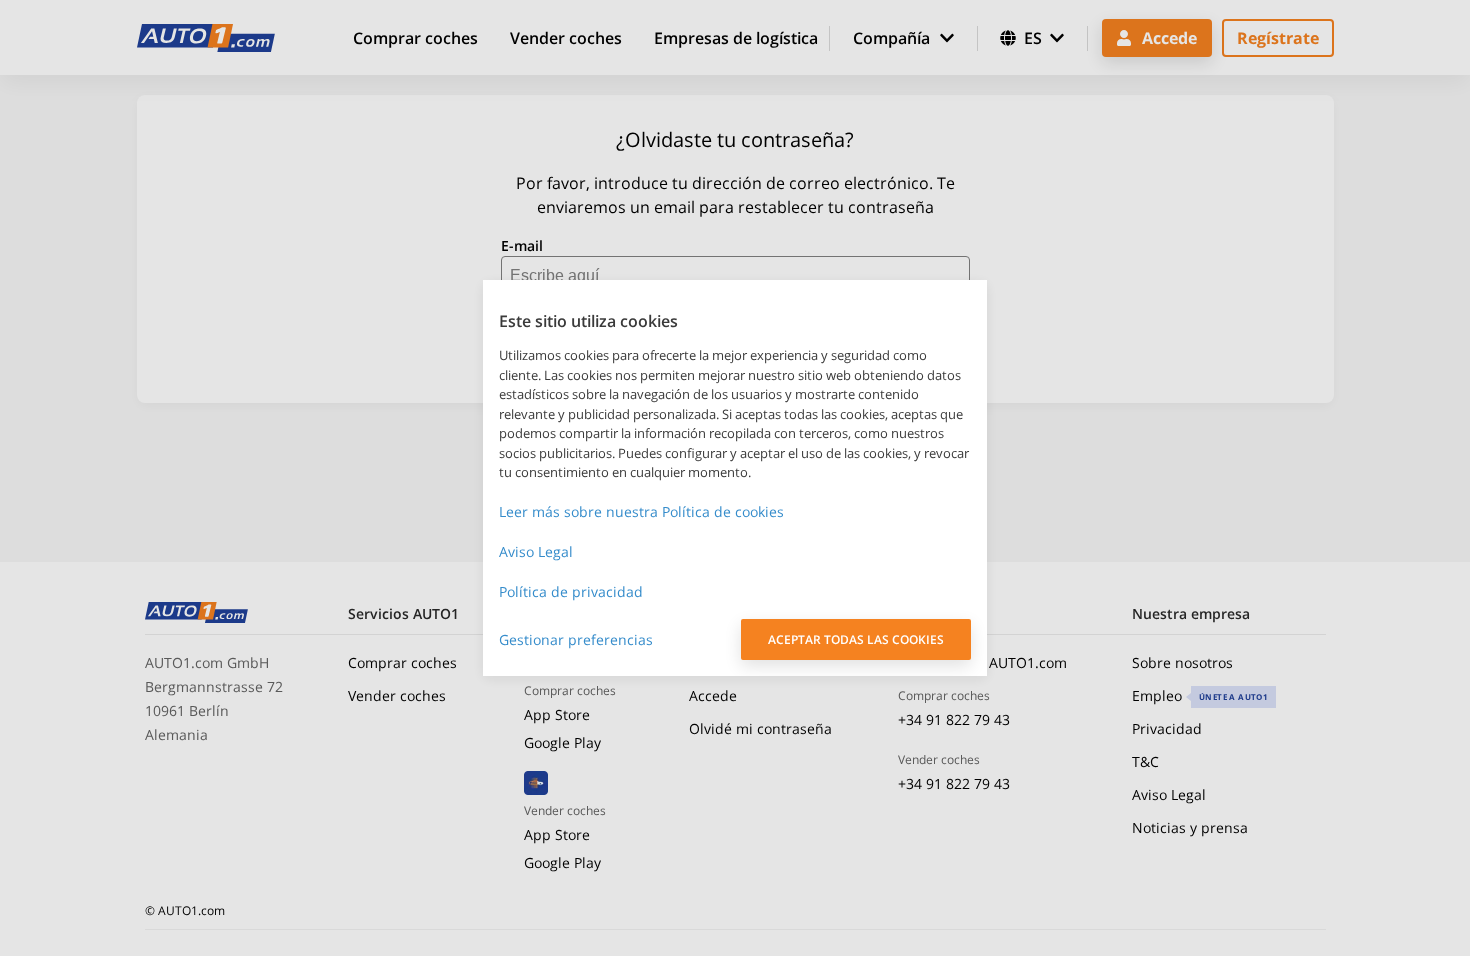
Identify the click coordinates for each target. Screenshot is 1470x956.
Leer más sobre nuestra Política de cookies (641, 511)
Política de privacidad (571, 591)
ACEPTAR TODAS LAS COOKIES (856, 639)
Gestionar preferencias (576, 639)
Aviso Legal (536, 551)
